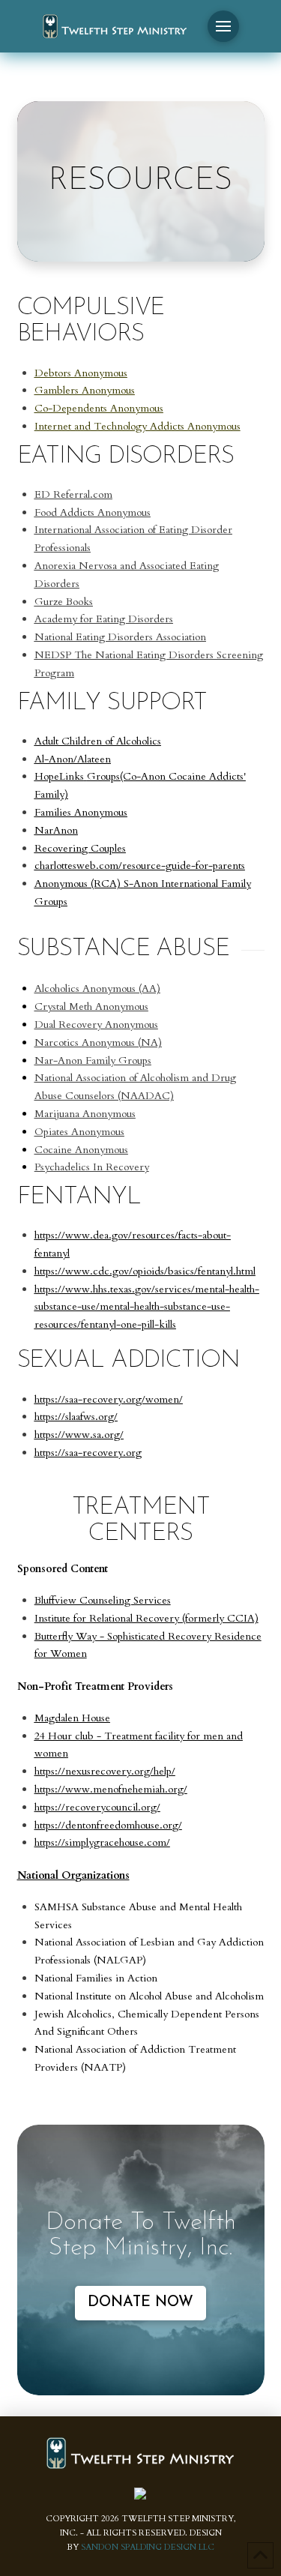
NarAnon (56, 830)
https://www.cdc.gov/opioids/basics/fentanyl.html (145, 1271)
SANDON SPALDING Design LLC (148, 2547)
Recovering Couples (80, 848)
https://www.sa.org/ (79, 1435)
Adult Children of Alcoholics (98, 741)
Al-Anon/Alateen (73, 759)
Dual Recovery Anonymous (96, 1024)
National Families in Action (96, 1978)
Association (179, 637)
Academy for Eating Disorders (104, 619)
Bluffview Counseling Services (103, 1600)
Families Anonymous (81, 812)
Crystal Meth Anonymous (91, 1006)
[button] (223, 26)
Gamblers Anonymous (85, 390)
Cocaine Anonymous (81, 1150)
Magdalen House (72, 1718)
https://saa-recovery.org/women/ (109, 1399)
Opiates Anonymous (79, 1132)
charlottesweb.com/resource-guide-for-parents (140, 866)
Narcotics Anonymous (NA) (98, 1042)
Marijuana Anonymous (85, 1114)
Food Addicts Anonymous (93, 512)
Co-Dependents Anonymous (99, 408)
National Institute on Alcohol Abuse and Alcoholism (149, 1996)
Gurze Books (64, 602)
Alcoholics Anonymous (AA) (97, 988)
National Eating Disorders (94, 637)
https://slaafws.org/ (76, 1417)
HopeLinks (59, 776)
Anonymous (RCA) (78, 884)
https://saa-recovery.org (88, 1453)
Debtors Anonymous (81, 373)
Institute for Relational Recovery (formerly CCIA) (146, 1618)
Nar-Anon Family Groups (93, 1060)
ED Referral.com (73, 494)
